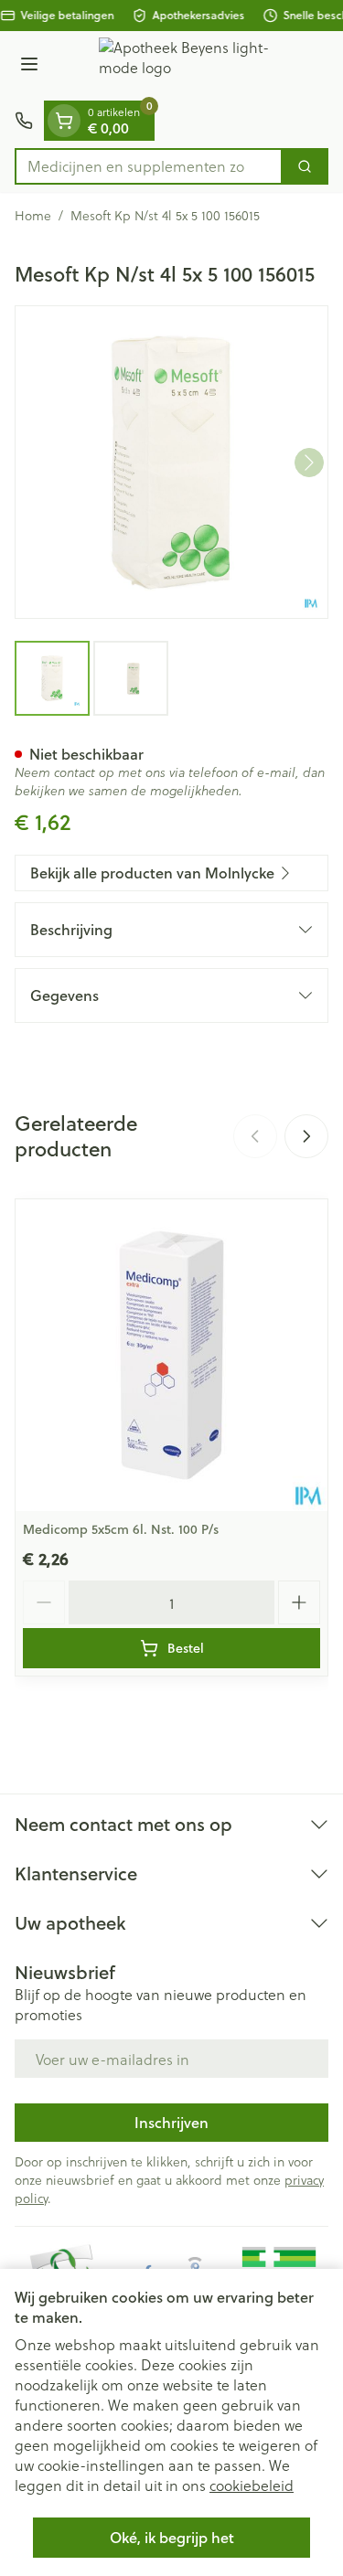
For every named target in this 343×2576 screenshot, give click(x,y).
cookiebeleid (252, 2485)
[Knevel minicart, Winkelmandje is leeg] (64, 121)
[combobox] (149, 166)
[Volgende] (309, 463)
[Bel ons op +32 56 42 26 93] (24, 121)
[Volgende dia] (306, 1136)
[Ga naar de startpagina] (190, 66)
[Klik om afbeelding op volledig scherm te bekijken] (171, 462)
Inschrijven (171, 2122)
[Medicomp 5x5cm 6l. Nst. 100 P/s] (171, 1355)
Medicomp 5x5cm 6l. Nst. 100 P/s (121, 1529)
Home (33, 216)
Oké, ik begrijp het (172, 2537)
